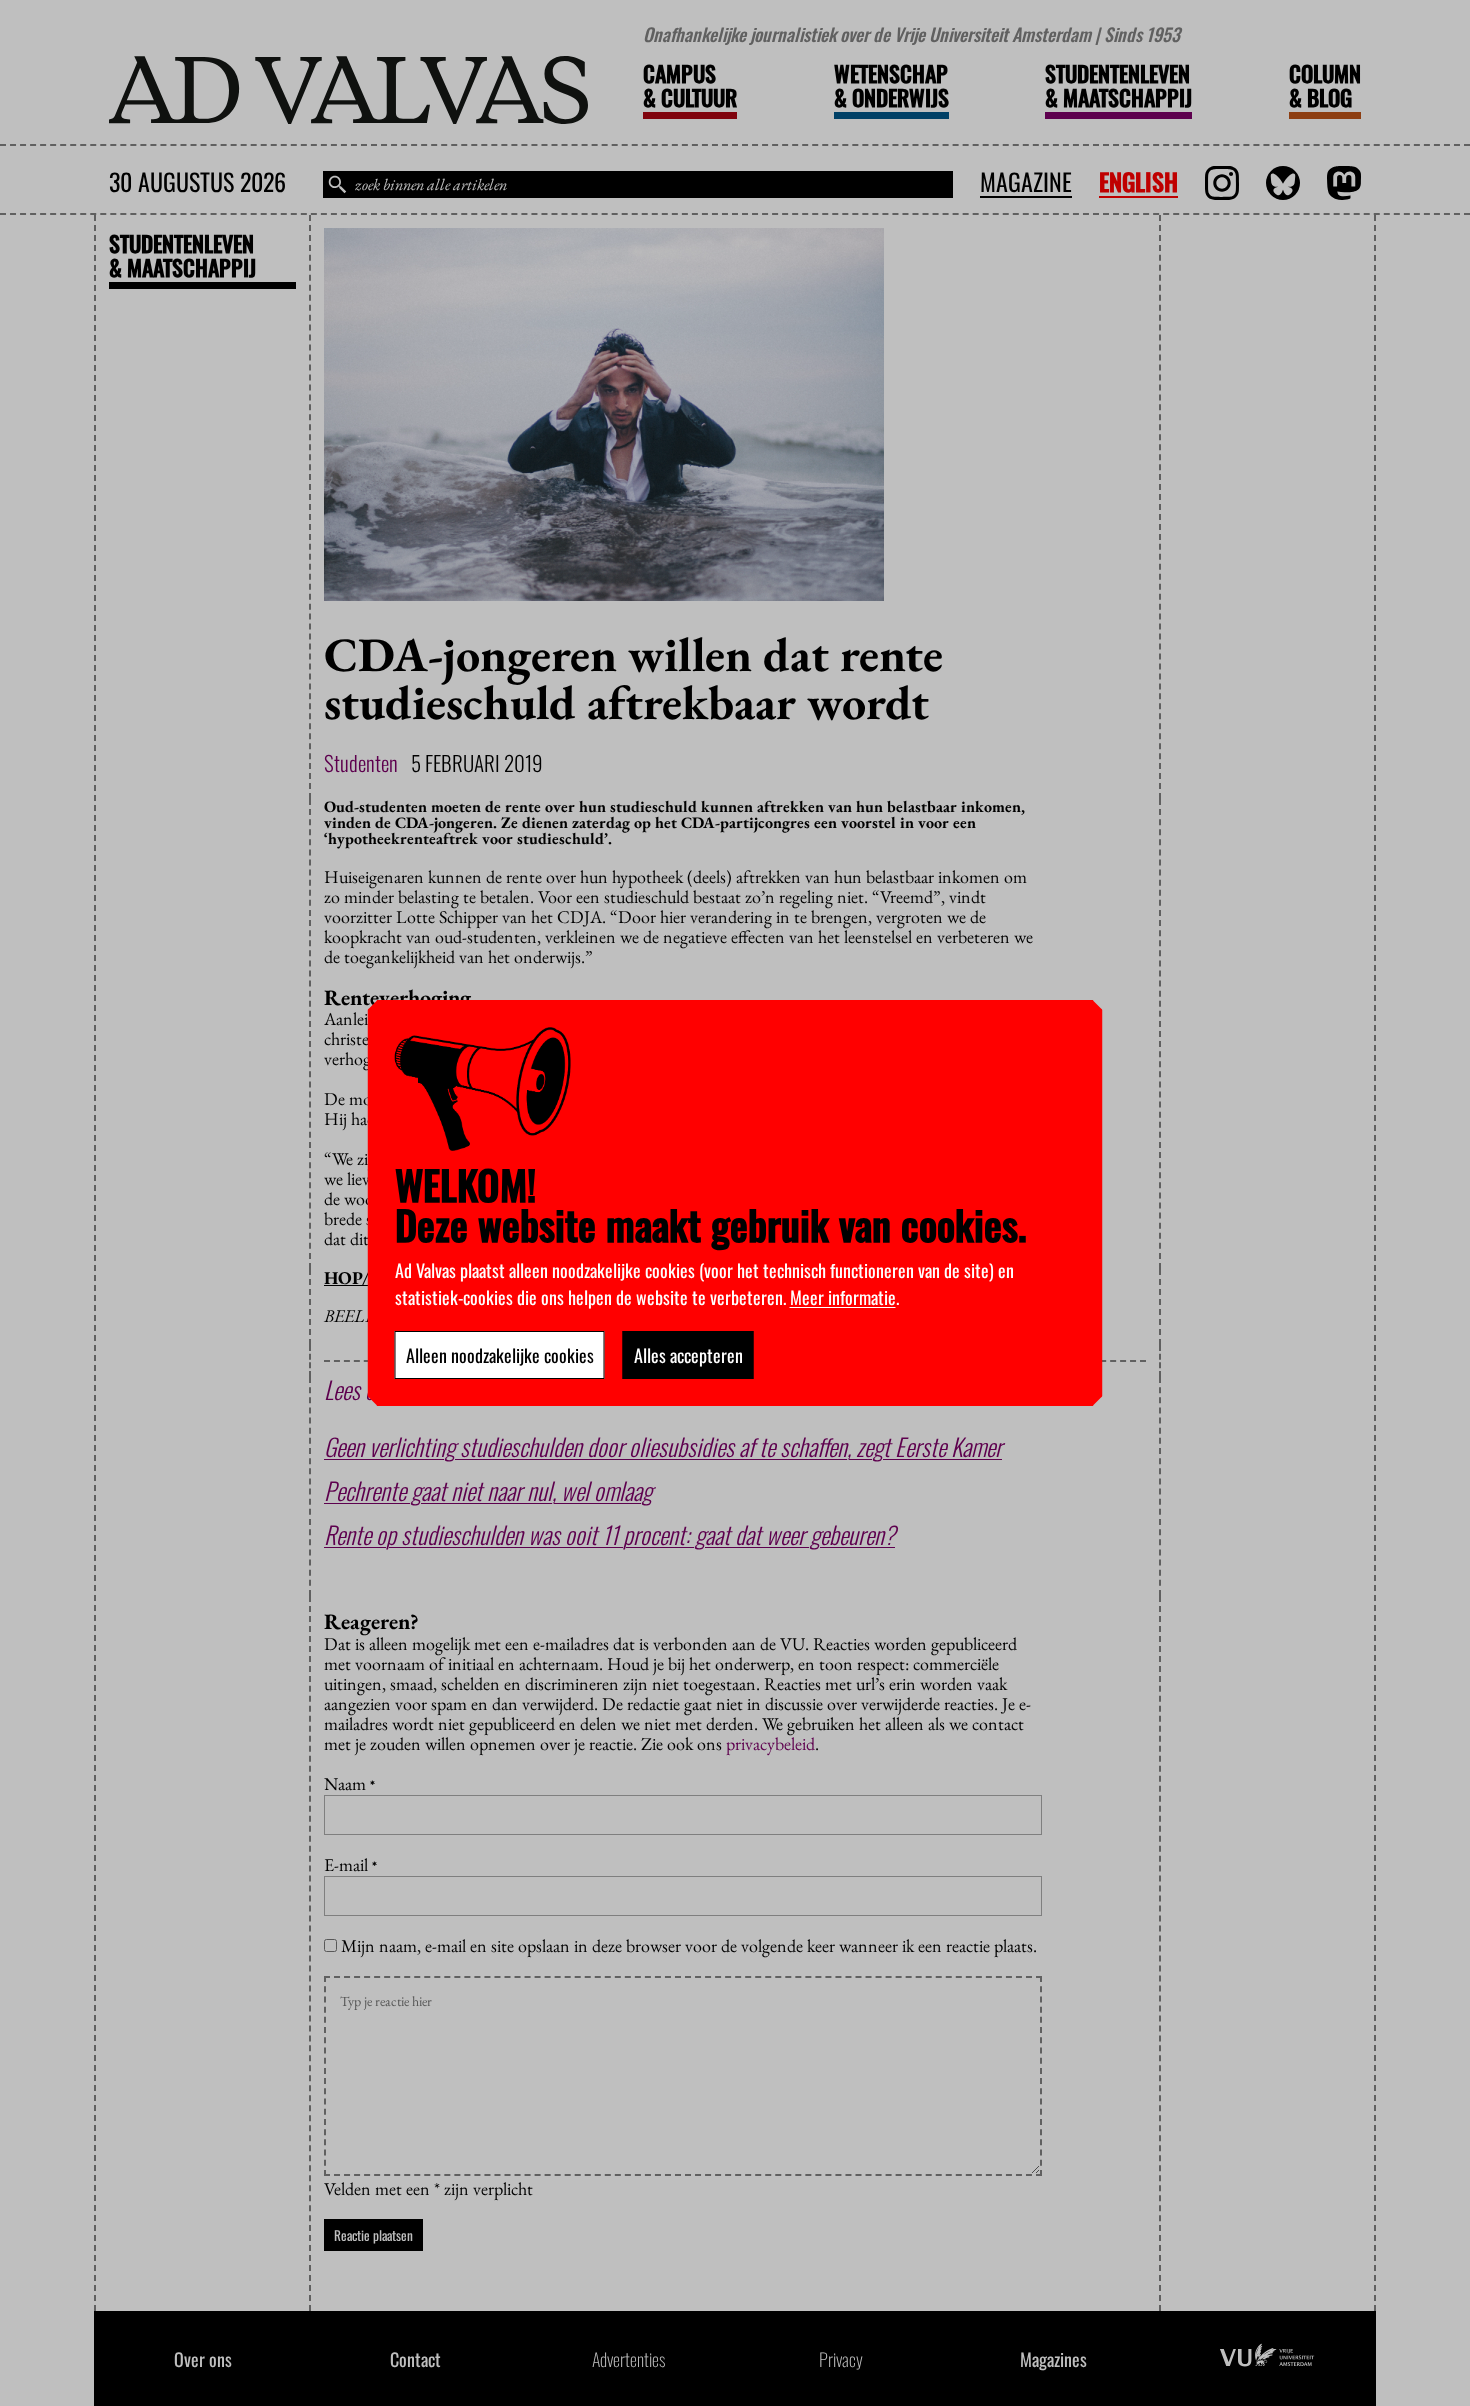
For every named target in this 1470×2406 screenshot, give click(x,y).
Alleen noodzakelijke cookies (500, 1355)
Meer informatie (843, 1297)
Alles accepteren (688, 1355)
